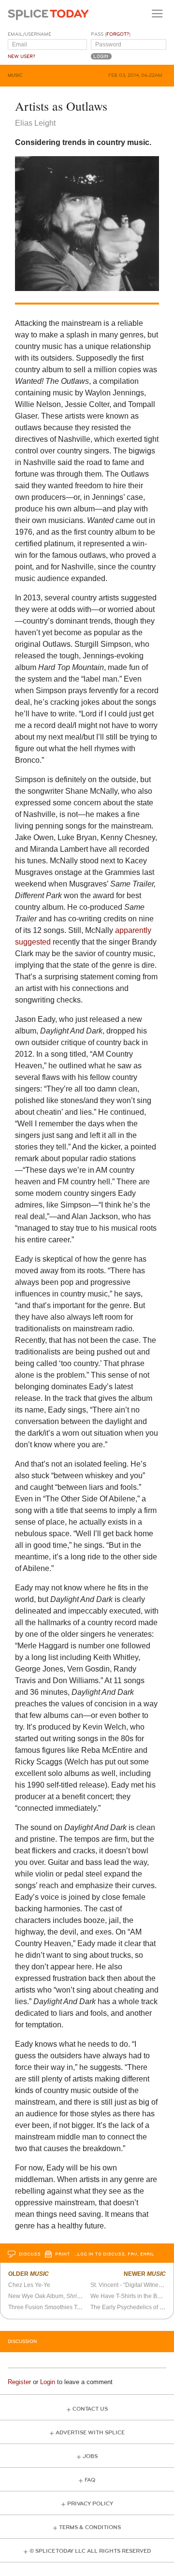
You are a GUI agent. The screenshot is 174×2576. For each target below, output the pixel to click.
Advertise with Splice (90, 2433)
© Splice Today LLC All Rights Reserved (90, 2551)
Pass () (111, 34)
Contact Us (90, 2409)
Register (19, 2382)
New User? (22, 57)
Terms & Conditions (90, 2527)
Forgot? (118, 34)
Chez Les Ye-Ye (29, 2285)
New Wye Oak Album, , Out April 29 (62, 2296)
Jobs (90, 2456)
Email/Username (29, 34)
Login (48, 2382)
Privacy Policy (90, 2504)
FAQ (90, 2480)
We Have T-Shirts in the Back (128, 2296)
